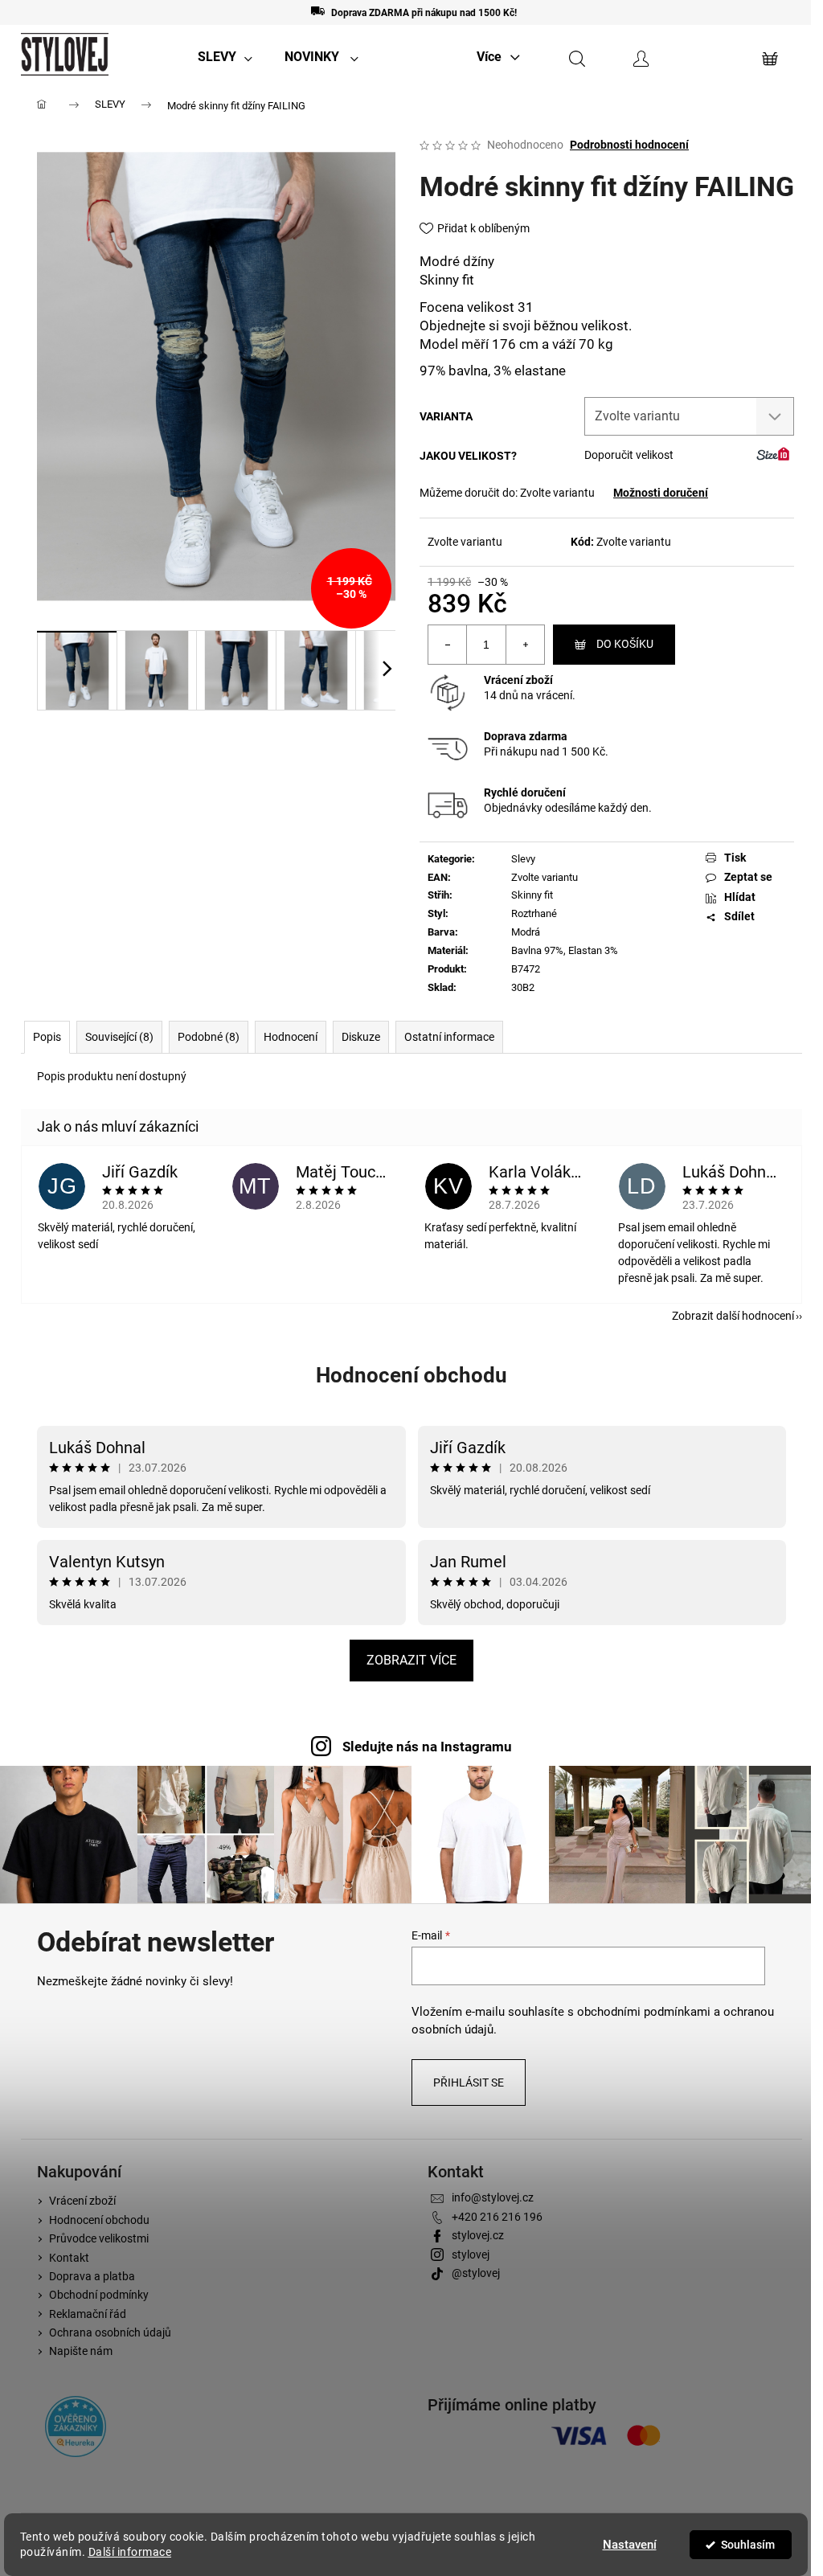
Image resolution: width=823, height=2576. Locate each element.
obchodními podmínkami (644, 2012)
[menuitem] (225, 57)
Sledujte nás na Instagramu (427, 1747)
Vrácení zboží (518, 680)
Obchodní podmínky (99, 2295)
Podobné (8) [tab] (209, 1037)
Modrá (526, 932)
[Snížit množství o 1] (448, 645)
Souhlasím (748, 2545)
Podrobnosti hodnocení (629, 145)
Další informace (130, 2552)
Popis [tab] (47, 1037)
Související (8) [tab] (119, 1037)
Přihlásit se (469, 2083)
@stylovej (476, 2273)
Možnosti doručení (661, 493)
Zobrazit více (411, 1660)
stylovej (471, 2255)
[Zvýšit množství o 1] (525, 645)
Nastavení (630, 2545)
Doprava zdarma (526, 736)
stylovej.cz (478, 2235)
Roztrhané (534, 913)
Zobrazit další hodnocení (733, 1316)
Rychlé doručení (525, 792)
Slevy (523, 859)
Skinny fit (532, 895)
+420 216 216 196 (497, 2217)
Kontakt (69, 2258)
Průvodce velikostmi (99, 2238)
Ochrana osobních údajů (110, 2332)
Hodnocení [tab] (291, 1037)
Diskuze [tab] (361, 1037)
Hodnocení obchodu (411, 1375)
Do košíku (625, 644)
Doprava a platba (92, 2276)
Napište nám (81, 2351)
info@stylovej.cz (493, 2197)
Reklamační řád (88, 2314)
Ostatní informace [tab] (449, 1037)
